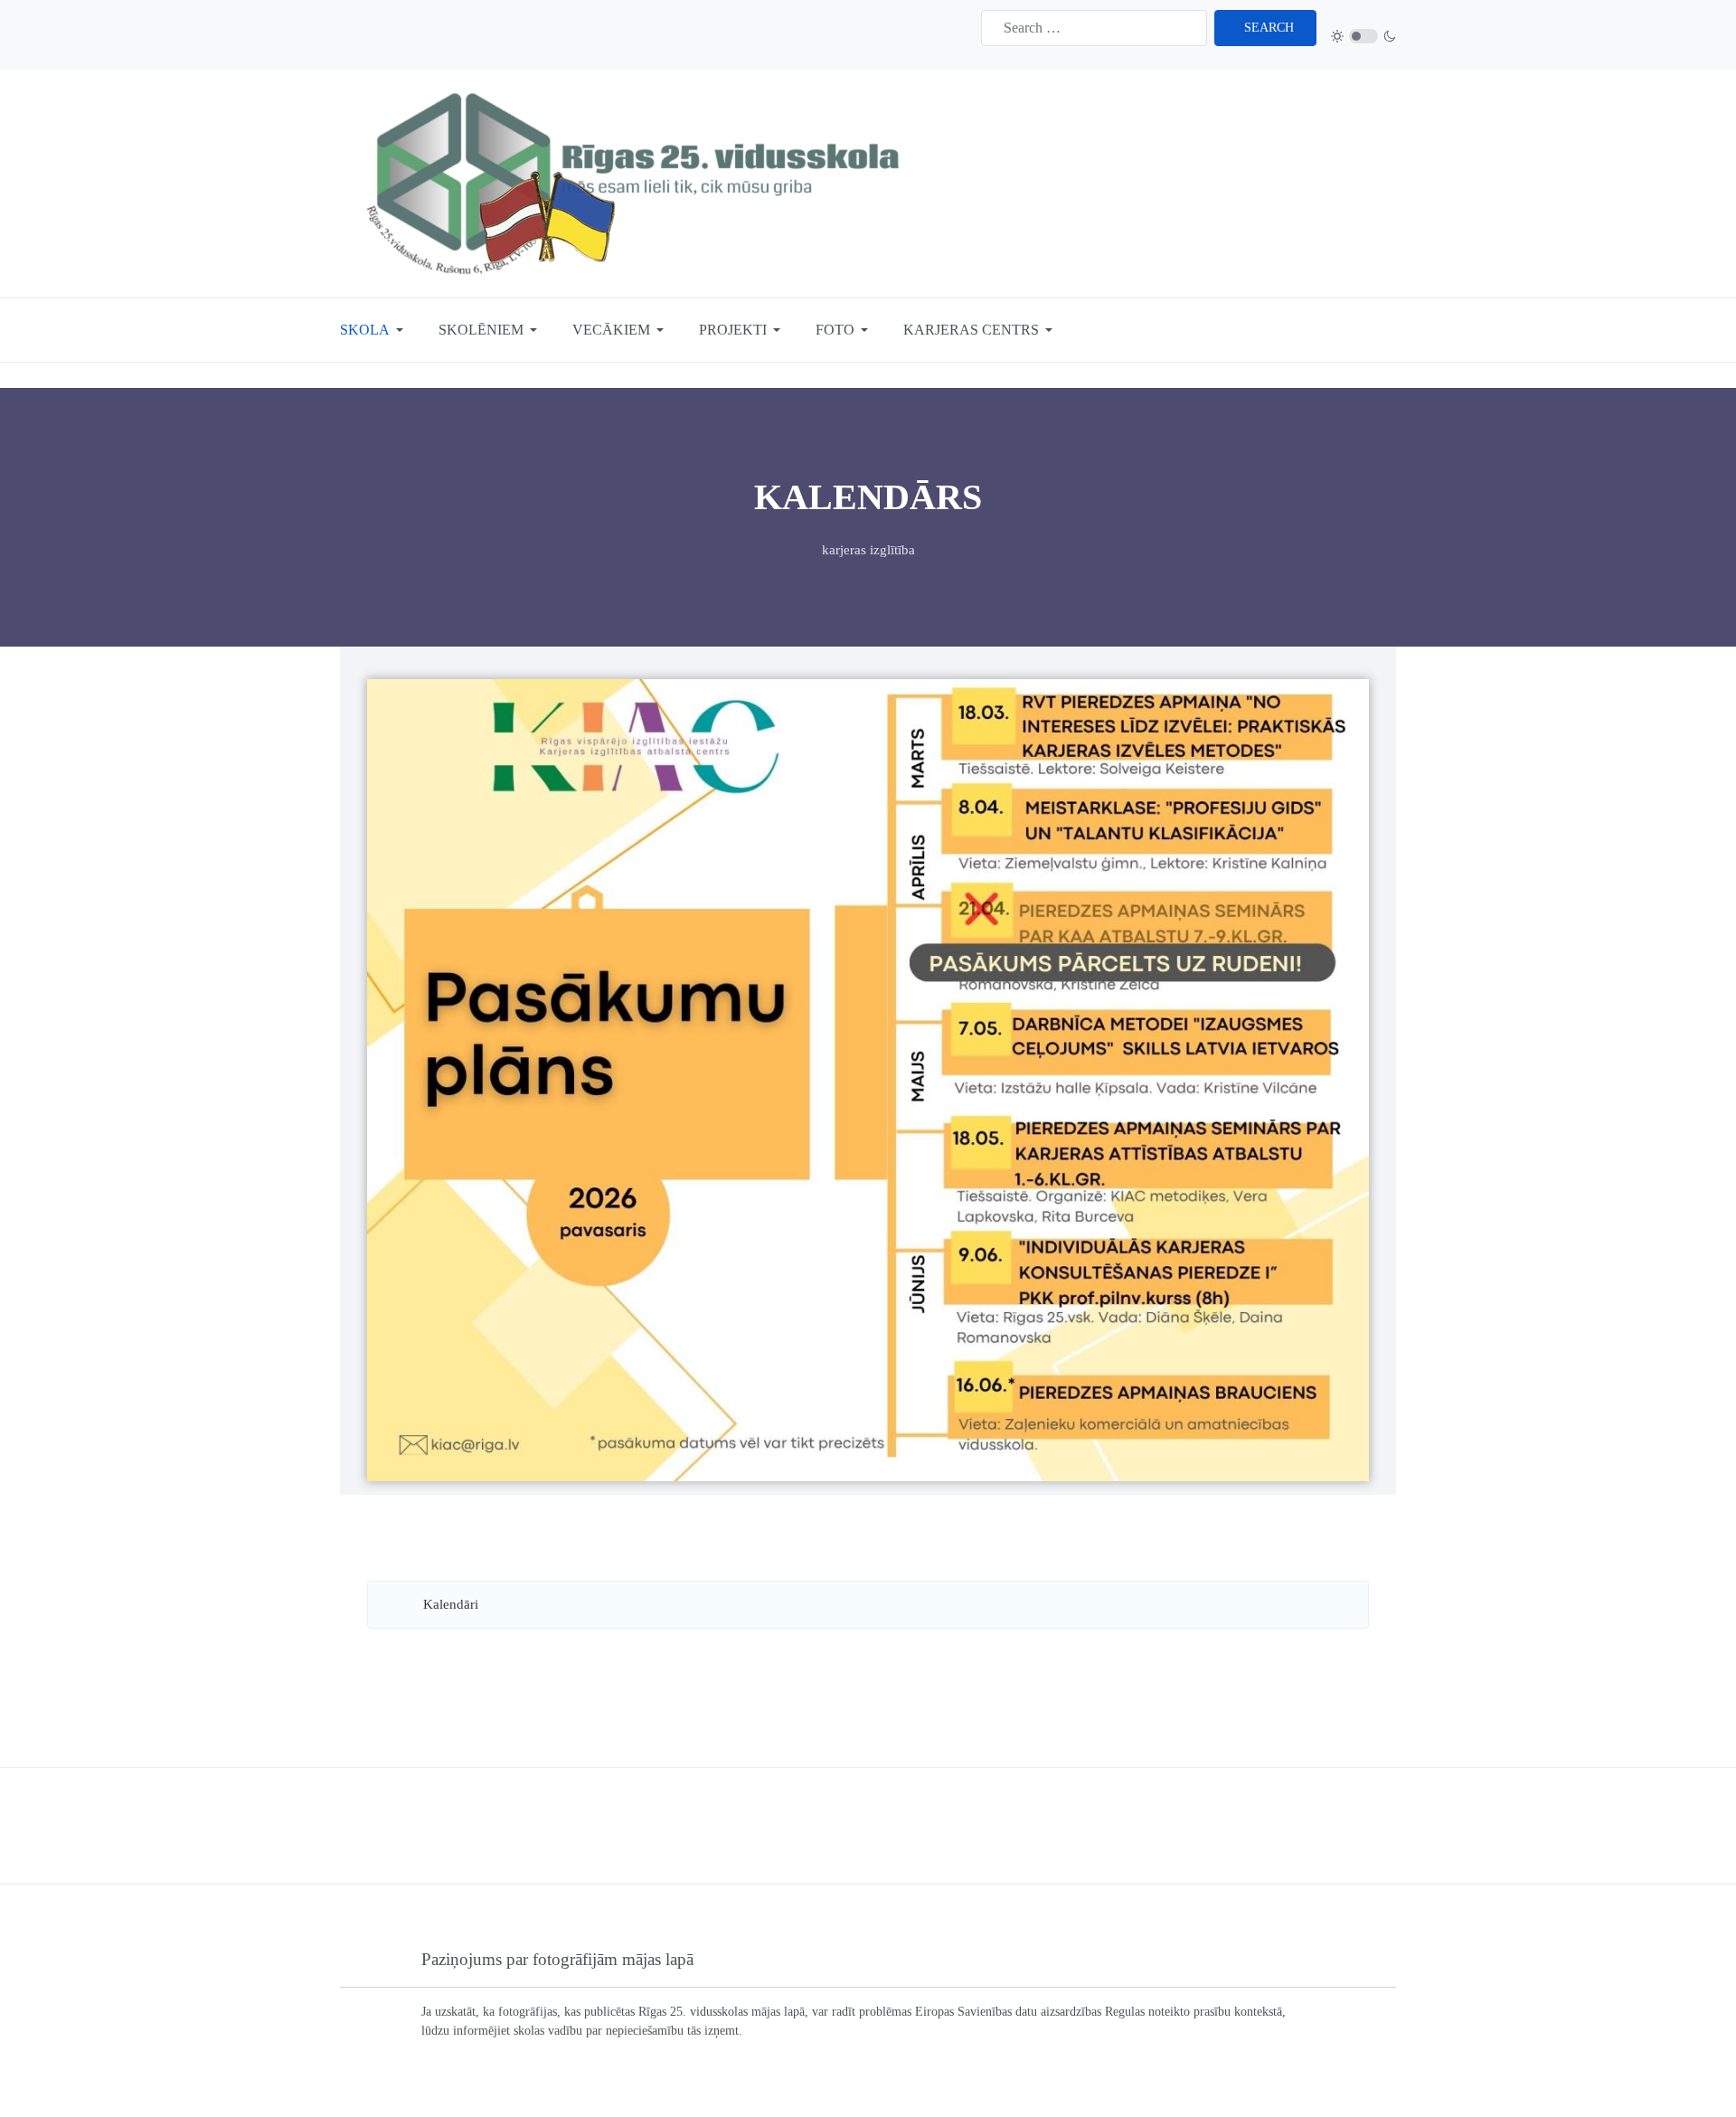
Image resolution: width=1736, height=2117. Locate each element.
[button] (375, 330)
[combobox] (1094, 28)
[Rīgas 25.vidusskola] (638, 182)
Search (1269, 28)
